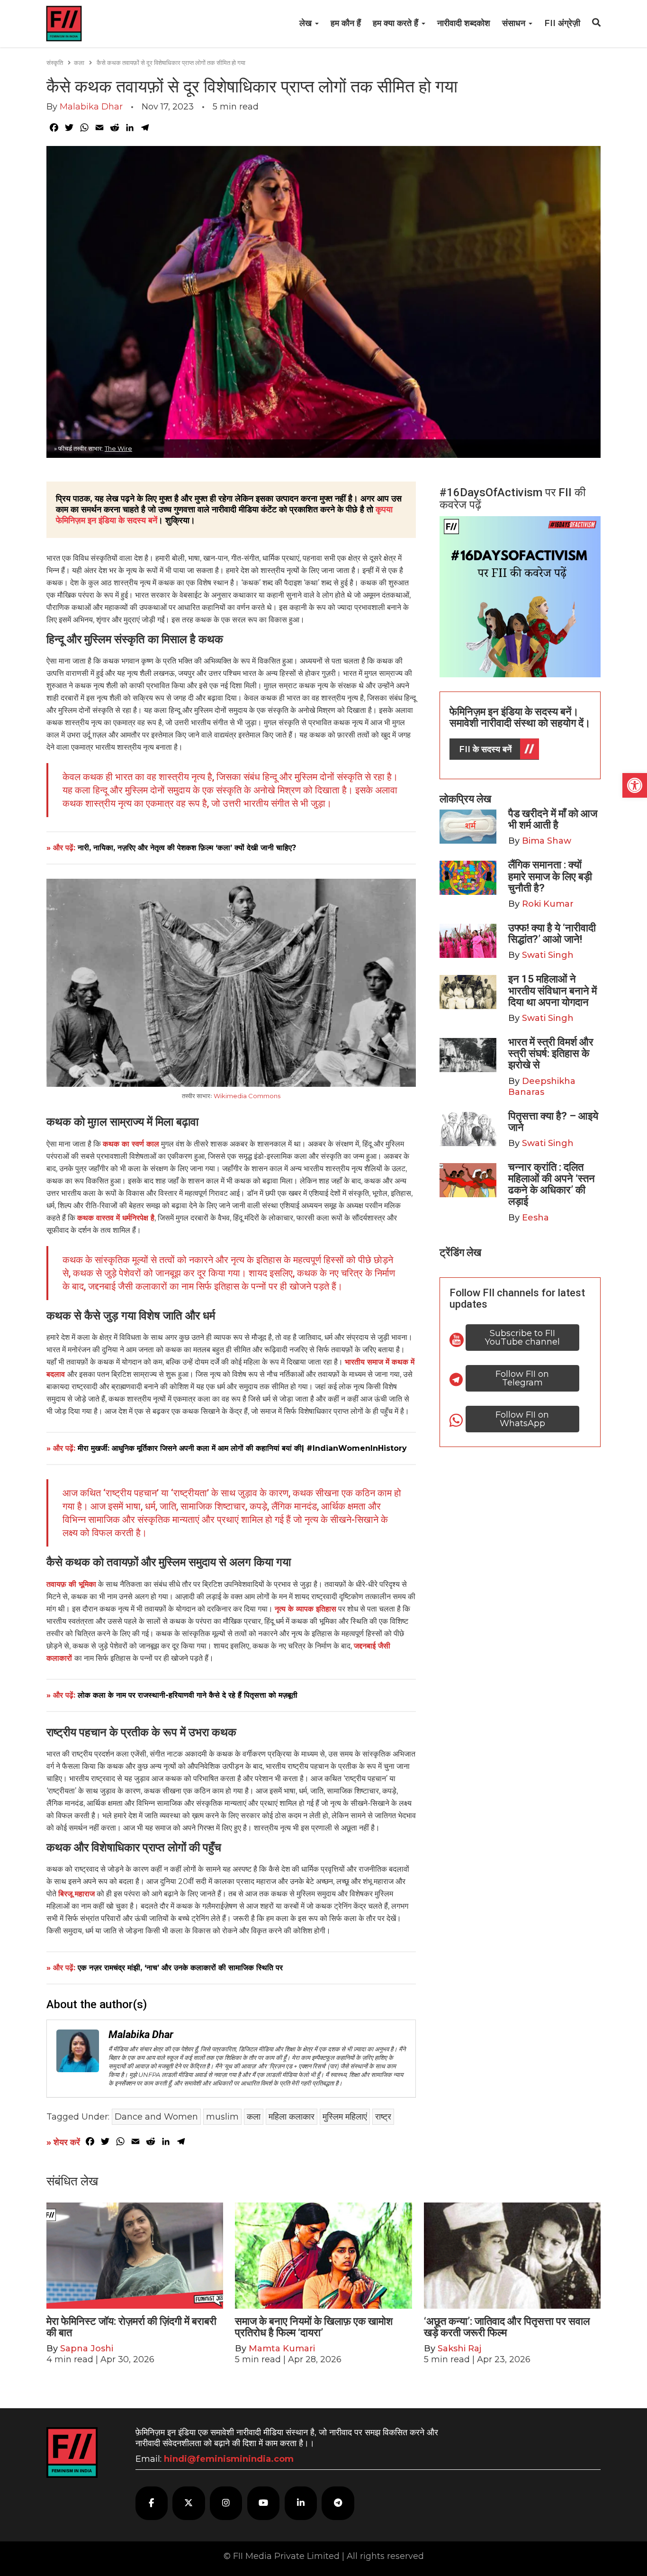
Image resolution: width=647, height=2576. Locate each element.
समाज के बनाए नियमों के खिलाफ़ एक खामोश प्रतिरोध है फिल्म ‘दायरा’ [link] (314, 2327)
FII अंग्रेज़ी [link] (562, 23)
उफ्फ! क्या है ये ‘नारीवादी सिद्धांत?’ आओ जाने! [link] (552, 933)
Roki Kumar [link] (548, 904)
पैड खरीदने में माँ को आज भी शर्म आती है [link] (553, 819)
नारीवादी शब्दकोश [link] (464, 23)
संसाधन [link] (515, 23)
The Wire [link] (118, 448)
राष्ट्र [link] (383, 2117)
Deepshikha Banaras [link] (542, 1087)
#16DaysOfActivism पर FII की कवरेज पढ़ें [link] (512, 499)
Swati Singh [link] (548, 955)
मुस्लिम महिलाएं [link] (345, 2117)
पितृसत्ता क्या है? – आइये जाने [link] (553, 1122)
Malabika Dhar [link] (91, 107)
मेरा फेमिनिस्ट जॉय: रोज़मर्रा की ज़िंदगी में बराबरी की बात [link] (131, 2327)
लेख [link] (307, 23)
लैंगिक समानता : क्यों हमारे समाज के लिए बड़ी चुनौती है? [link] (550, 876)
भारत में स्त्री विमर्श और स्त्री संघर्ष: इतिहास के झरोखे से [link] (551, 1053)
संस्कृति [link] (55, 63)
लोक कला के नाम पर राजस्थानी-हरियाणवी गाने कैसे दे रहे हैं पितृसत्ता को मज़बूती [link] (188, 1695)
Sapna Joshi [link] (87, 2348)
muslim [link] (222, 2117)
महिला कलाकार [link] (292, 2117)
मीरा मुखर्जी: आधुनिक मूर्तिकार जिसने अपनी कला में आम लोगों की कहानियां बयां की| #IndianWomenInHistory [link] (242, 1448)
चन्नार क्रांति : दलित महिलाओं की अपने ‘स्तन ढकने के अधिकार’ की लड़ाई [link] (552, 1184)
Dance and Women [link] (156, 2117)
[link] (635, 785)
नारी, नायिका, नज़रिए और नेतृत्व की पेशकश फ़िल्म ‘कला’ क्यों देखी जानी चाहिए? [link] (187, 848)
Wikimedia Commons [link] (247, 1096)
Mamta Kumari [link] (282, 2348)
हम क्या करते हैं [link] (397, 23)
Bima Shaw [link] (547, 841)
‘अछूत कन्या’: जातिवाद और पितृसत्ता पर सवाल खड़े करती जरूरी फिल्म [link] (507, 2327)
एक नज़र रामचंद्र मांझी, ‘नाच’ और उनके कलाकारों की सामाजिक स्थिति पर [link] (180, 1968)
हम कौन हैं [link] (346, 23)
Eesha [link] (535, 1218)
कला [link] (79, 63)
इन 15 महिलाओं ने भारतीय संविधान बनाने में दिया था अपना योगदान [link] (553, 990)
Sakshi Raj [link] (459, 2348)
